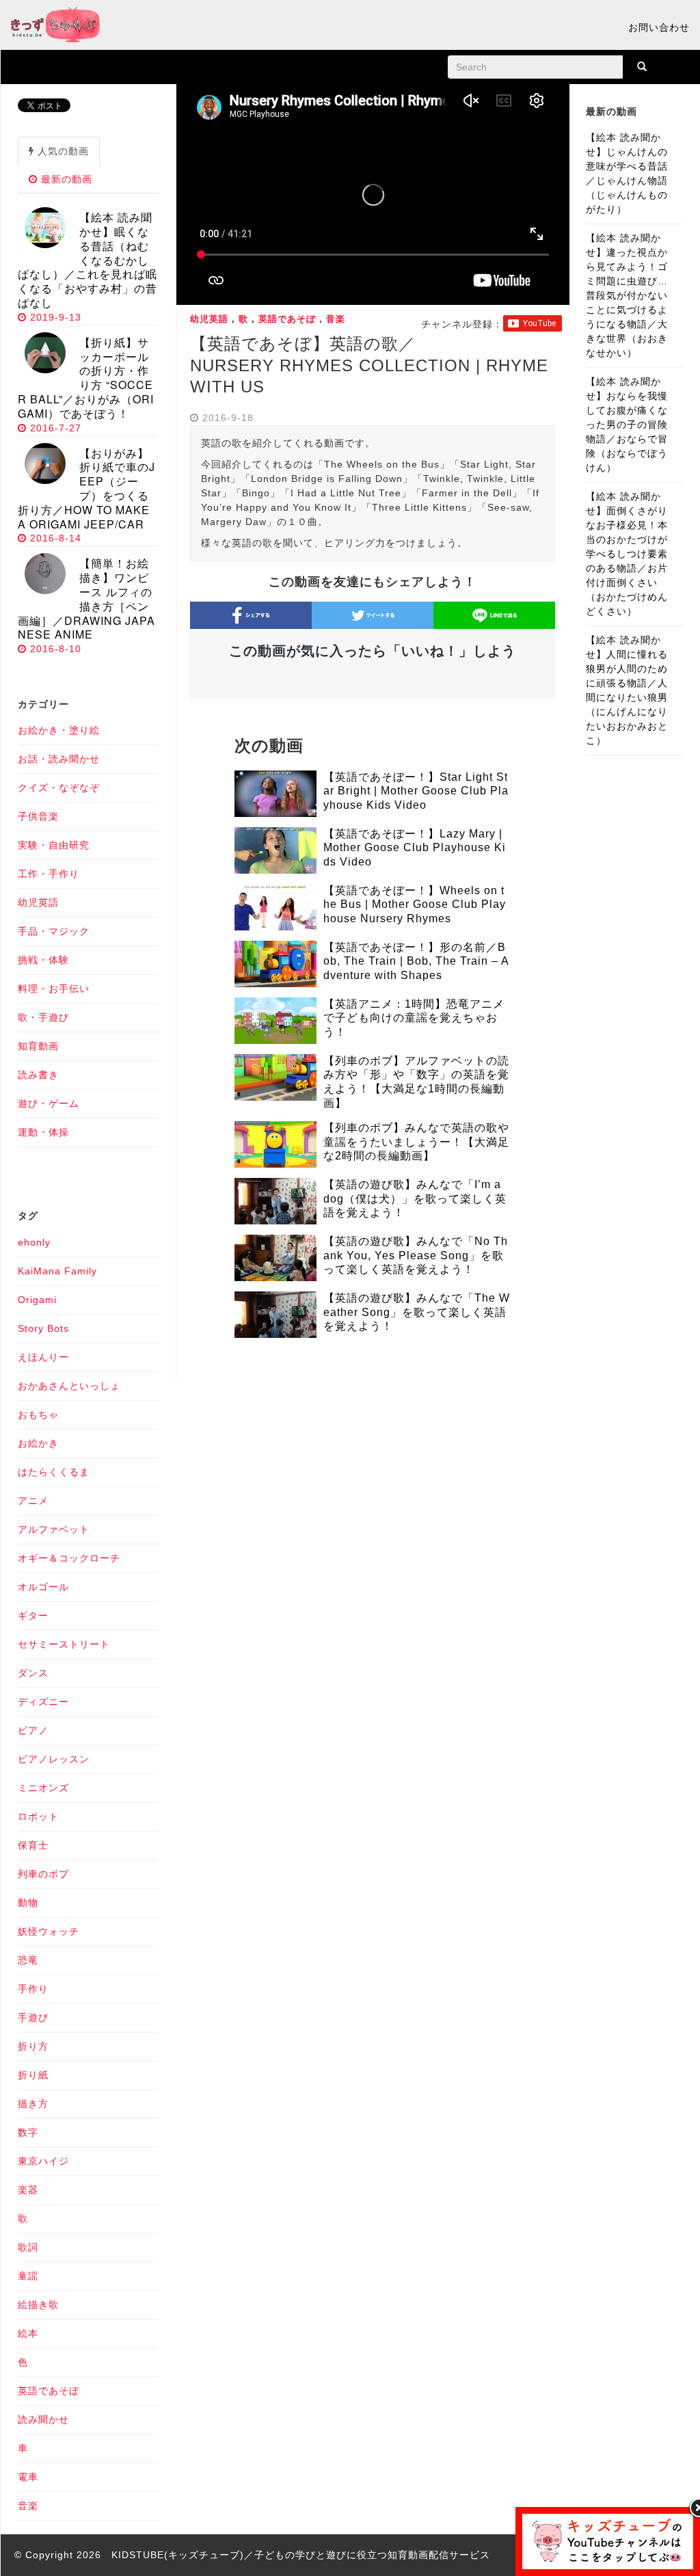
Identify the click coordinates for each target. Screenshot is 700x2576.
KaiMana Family (57, 1271)
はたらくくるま (54, 1472)
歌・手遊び (43, 1017)
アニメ (33, 1501)
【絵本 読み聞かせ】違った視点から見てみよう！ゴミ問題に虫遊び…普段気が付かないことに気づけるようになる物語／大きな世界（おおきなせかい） (627, 295)
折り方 (33, 2046)
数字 (28, 2132)
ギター (33, 1615)
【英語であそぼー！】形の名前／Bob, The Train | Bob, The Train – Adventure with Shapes (416, 962)
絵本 (28, 2333)
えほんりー (43, 1357)
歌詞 (28, 2247)
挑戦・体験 (43, 960)
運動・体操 (43, 1132)
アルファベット (54, 1529)
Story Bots (43, 1328)
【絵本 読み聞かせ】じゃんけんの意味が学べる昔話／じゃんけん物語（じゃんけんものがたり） (627, 173)
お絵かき (38, 1443)
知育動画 (38, 1046)
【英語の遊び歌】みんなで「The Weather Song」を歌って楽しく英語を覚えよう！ (417, 1312)
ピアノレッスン (54, 1759)
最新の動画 (65, 179)
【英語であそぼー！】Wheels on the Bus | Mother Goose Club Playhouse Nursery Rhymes (415, 905)
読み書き (38, 1075)
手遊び (33, 2017)
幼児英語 (209, 319)
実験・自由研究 (54, 845)
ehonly (34, 1242)
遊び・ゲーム (49, 1103)
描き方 (33, 2104)
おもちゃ (38, 1414)
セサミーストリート (64, 1644)
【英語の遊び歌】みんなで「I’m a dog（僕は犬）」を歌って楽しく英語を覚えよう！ (415, 1199)
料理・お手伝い (54, 989)
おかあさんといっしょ (69, 1386)
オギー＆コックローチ (69, 1558)
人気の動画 (62, 151)
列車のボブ (43, 1874)
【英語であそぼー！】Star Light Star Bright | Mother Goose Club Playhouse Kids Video (416, 791)
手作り (33, 1989)
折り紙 (33, 2075)
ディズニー (43, 1702)
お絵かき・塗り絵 (59, 730)
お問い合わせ (659, 27)
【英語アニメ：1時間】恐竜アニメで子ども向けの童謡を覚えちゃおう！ (414, 1018)
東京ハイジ (43, 2161)
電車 (28, 2477)
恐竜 (28, 1960)
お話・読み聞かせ (59, 759)
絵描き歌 (38, 2305)
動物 (28, 1903)
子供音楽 (38, 816)
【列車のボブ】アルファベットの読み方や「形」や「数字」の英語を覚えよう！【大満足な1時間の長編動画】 (416, 1082)
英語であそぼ (287, 319)
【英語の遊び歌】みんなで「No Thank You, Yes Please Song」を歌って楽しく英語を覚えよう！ (416, 1256)
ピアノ (33, 1730)
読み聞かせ (43, 2419)
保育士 (33, 1845)
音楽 (336, 319)
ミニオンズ (43, 1788)
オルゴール (43, 1587)
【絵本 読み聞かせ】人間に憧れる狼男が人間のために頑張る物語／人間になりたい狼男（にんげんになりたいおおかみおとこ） (627, 690)
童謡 (28, 2276)
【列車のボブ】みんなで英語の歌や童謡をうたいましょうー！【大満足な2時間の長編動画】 (416, 1142)
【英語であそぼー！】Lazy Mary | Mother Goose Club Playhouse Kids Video (415, 848)
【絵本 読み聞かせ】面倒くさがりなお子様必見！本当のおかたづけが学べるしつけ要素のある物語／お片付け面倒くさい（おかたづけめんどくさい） (627, 554)
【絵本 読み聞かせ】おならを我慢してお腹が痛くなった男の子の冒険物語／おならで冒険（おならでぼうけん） (627, 425)
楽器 (28, 2190)
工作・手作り (49, 874)
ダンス (33, 1673)
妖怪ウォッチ (49, 1931)
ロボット (38, 1816)
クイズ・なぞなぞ (59, 788)
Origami (37, 1300)
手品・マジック (54, 931)
